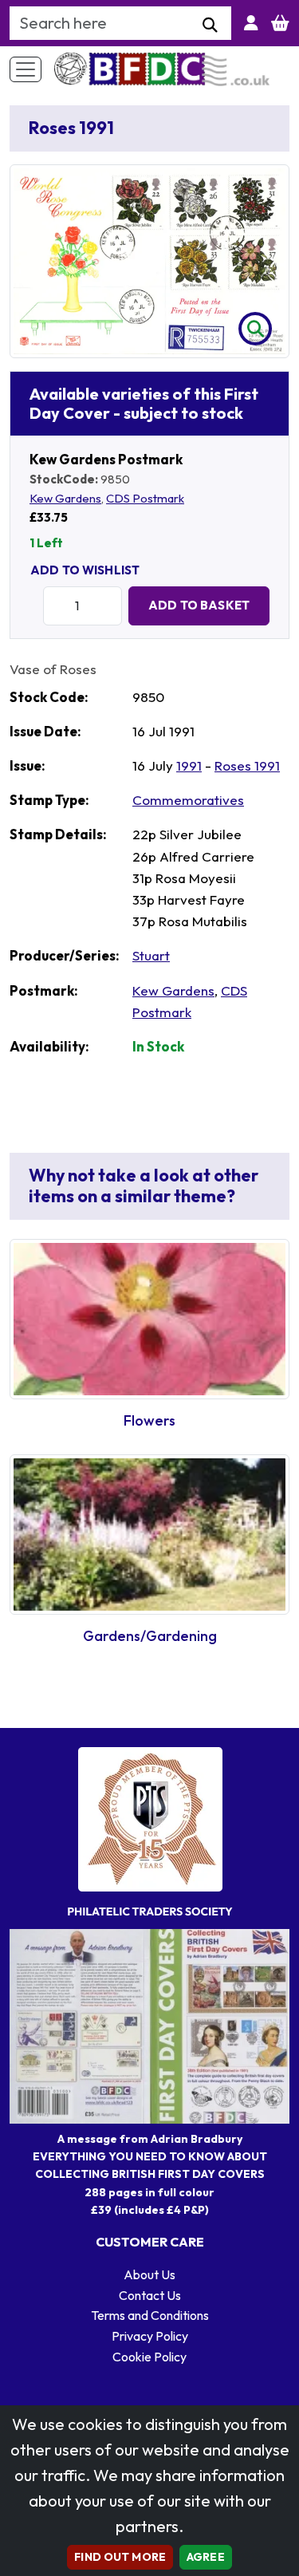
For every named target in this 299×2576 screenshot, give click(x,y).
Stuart (151, 955)
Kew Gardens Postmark (106, 459)
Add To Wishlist (85, 570)
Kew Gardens (65, 498)
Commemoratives (188, 800)
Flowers (149, 1420)
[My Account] (251, 23)
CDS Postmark (145, 498)
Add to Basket (199, 605)
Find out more (120, 2557)
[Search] (210, 26)
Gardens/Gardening (150, 1636)
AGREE (206, 2557)
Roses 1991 (247, 765)
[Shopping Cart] (280, 23)
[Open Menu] (26, 69)
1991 (189, 765)
